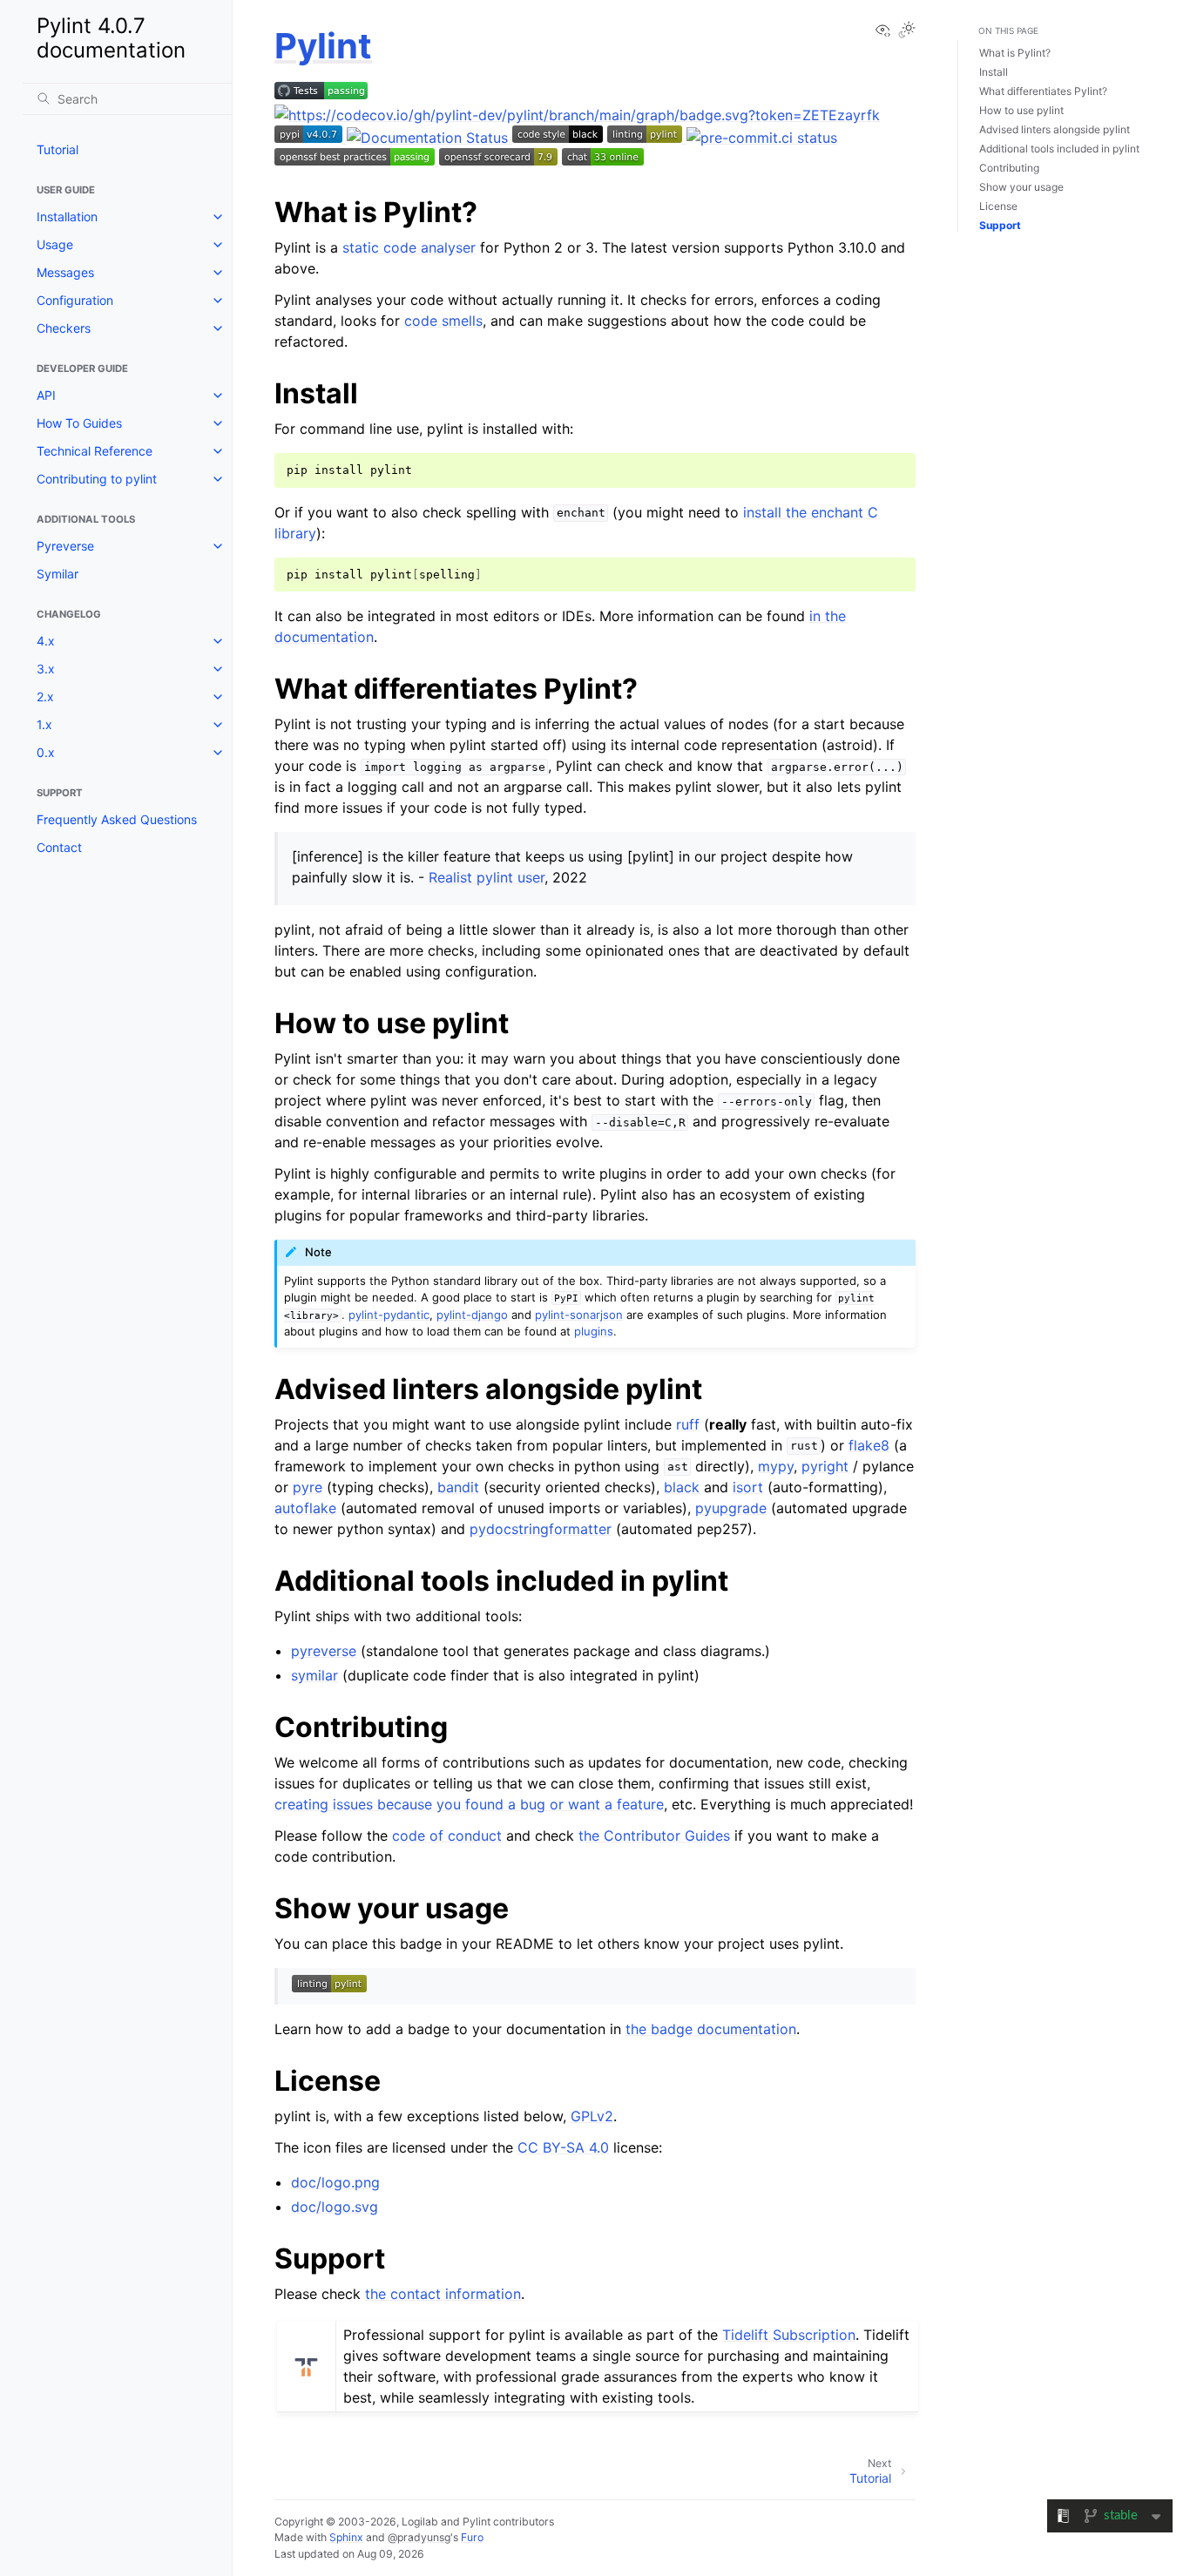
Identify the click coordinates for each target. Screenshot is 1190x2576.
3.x (46, 669)
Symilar (57, 574)
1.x (44, 724)
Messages (65, 272)
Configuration (75, 300)
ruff (688, 1424)
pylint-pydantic (389, 1315)
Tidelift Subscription (789, 2335)
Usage (55, 244)
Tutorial (57, 149)
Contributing (1009, 168)
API (46, 395)
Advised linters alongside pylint (1055, 129)
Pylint (323, 46)
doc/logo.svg (335, 2207)
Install (994, 72)
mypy (776, 1466)
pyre (308, 1487)
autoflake (305, 1508)
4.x (46, 641)
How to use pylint (1021, 110)
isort (748, 1487)
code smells (443, 321)
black (682, 1487)
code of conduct (447, 1836)
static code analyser (409, 247)
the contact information (443, 2294)
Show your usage (1021, 187)
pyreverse (324, 1651)
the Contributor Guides (654, 1836)
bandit (458, 1487)
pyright (825, 1466)
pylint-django (472, 1315)
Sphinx (346, 2537)
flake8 (869, 1445)
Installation (67, 216)
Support (1000, 225)
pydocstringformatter (541, 1529)
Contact (59, 847)
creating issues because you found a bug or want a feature (469, 1804)
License (998, 206)
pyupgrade (731, 1508)
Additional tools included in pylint (1059, 149)
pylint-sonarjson (579, 1315)
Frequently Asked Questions (117, 819)
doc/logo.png (335, 2182)
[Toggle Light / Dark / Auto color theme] (907, 31)
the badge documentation (711, 2029)
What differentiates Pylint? (1043, 91)
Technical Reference (95, 451)
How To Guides (79, 423)
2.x (45, 696)
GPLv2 (592, 2116)
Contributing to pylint (97, 479)
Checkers (64, 328)
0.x (46, 752)
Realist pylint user (487, 877)
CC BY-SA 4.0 (563, 2147)
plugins (594, 1331)
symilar (314, 1675)
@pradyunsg (419, 2537)
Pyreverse (65, 546)
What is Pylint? (1015, 53)
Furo (472, 2537)
